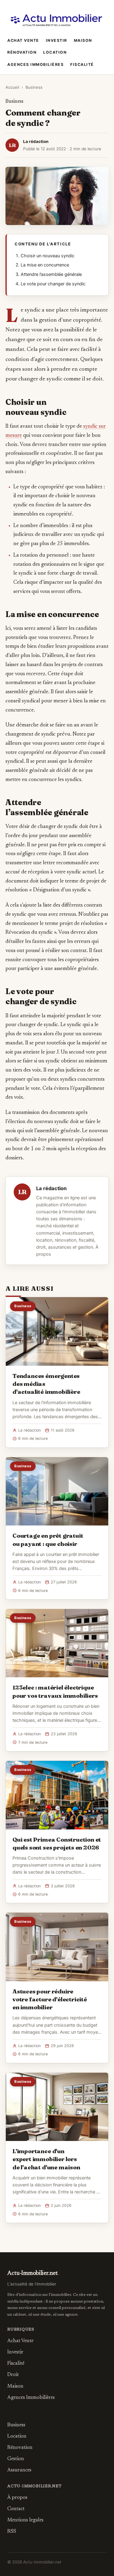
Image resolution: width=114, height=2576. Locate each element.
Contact (16, 2509)
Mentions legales (25, 2520)
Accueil (12, 87)
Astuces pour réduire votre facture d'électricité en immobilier (50, 1999)
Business (34, 87)
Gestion (16, 2459)
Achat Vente (23, 40)
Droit (13, 2375)
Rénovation (22, 52)
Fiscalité (82, 64)
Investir (57, 40)
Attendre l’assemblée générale (51, 274)
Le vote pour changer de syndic (53, 284)
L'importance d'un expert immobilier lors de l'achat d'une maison (46, 2159)
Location (55, 52)
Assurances (19, 2470)
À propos (17, 2498)
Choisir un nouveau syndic (48, 256)
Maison (83, 40)
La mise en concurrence (45, 265)
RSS (12, 2531)
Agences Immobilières (35, 64)
